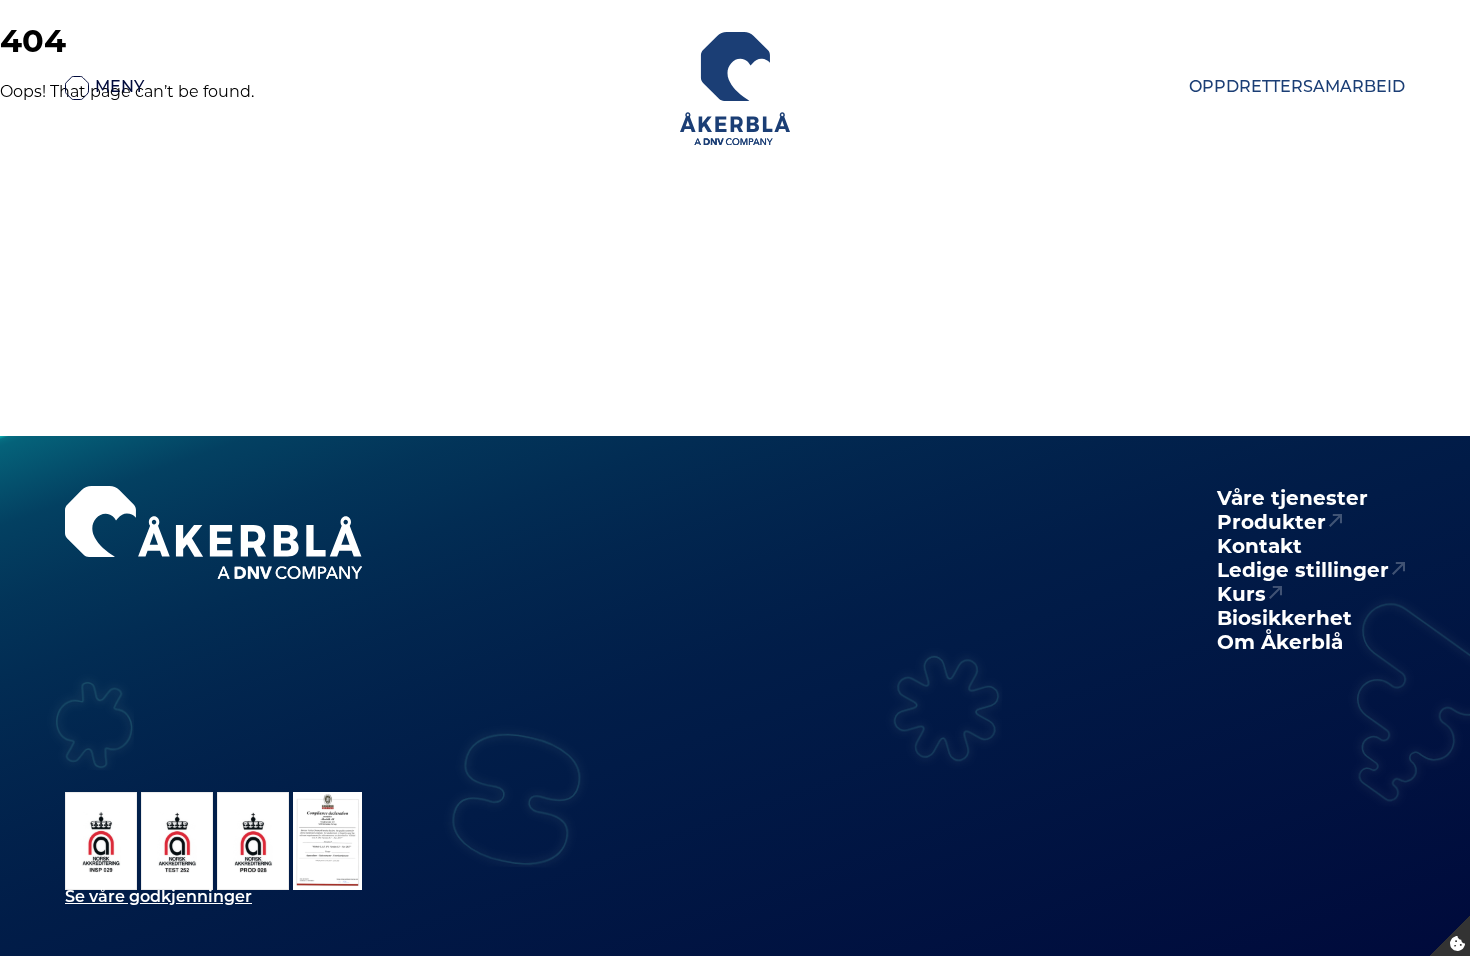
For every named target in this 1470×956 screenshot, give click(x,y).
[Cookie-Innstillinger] (1450, 936)
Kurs (1241, 594)
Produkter (1271, 522)
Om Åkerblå (1280, 642)
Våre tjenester (1292, 498)
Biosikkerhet (1284, 618)
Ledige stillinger (1303, 570)
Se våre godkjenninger (158, 898)
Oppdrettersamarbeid (1297, 88)
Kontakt (1259, 546)
